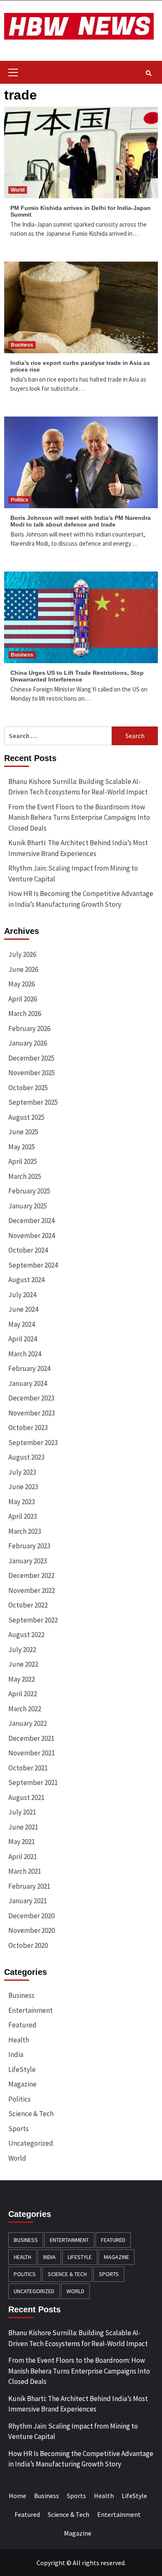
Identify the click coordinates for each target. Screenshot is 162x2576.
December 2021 (31, 1738)
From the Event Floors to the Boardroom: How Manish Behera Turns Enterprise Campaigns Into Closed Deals (79, 817)
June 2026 (23, 969)
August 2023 (26, 1457)
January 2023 (28, 1561)
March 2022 (25, 1709)
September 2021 (33, 1782)
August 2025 (26, 1117)
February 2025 (29, 1191)
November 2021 (32, 1753)
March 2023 (25, 1531)
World (18, 190)
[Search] (148, 73)
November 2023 (32, 1413)
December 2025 (31, 1058)
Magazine (22, 2084)
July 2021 (22, 1812)
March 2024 (25, 1354)
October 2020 (28, 1945)
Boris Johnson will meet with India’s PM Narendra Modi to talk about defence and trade (81, 521)
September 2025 (33, 1102)
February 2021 (29, 1886)
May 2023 (22, 1502)
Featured (22, 2025)
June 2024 (23, 1309)
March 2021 (25, 1871)
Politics (20, 500)
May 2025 (22, 1147)
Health (19, 2040)
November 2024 (32, 1236)
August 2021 (26, 1797)
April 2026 (23, 999)
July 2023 (22, 1472)
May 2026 (22, 984)
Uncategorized (31, 2143)
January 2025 (28, 1206)
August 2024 (26, 1280)
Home (17, 2496)
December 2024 (31, 1221)
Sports (18, 2129)
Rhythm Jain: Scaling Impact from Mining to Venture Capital (73, 874)
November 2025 (32, 1073)
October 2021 (28, 1768)
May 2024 (22, 1324)
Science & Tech (31, 2114)
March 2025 (25, 1176)
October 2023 (28, 1428)
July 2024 (22, 1295)
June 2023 (23, 1487)
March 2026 (25, 1013)
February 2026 (29, 1028)
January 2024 (28, 1383)
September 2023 (33, 1443)
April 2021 (23, 1857)
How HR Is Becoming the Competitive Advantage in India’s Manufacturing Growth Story (81, 899)
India (16, 2054)
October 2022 (28, 1605)
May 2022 (22, 1679)
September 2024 (33, 1265)
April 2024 (23, 1339)
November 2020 (32, 1930)
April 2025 (23, 1161)
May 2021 (22, 1842)
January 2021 (28, 1901)
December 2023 (31, 1398)
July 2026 (22, 954)
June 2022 (23, 1664)
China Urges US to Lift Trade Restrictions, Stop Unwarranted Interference (77, 676)
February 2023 (29, 1546)
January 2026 (28, 1043)
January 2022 (28, 1723)
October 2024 (28, 1250)
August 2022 (26, 1635)
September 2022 (33, 1620)
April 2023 (23, 1516)
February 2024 (29, 1368)
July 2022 (22, 1650)
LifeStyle (22, 2069)
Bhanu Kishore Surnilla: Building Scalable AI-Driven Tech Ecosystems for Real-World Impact (78, 787)
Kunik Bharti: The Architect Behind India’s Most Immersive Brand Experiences (78, 848)
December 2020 (31, 1916)
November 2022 (32, 1590)
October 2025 (28, 1088)
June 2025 (23, 1132)
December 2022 (31, 1575)
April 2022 (23, 1694)
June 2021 (23, 1827)
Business (22, 345)
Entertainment (31, 2010)
